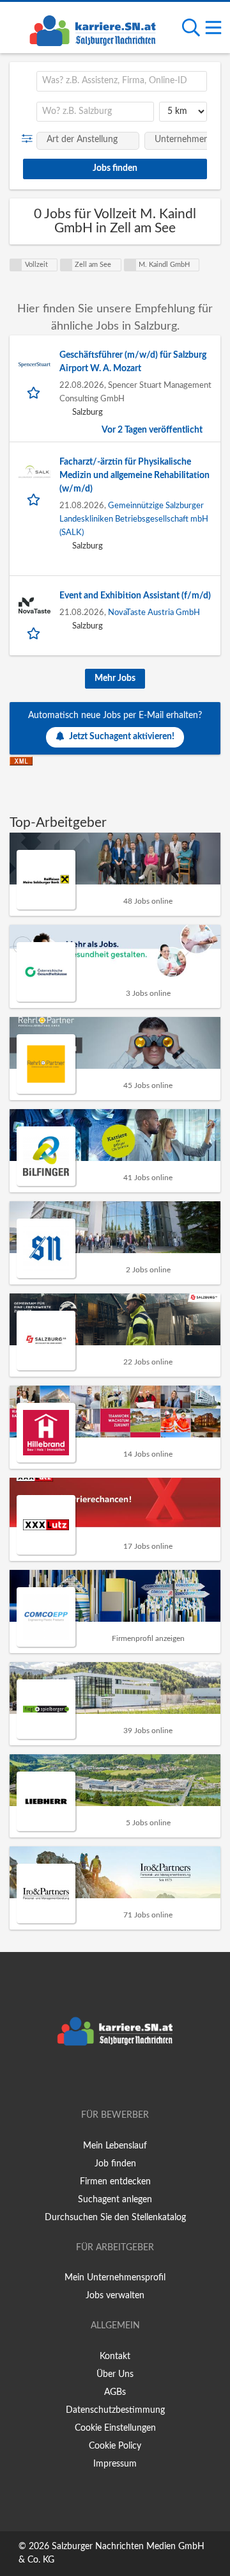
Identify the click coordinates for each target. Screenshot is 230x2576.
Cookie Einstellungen (115, 2428)
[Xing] (117, 2079)
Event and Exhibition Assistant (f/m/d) (135, 596)
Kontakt (115, 2356)
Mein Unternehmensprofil (115, 2278)
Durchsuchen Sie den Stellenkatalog (115, 2218)
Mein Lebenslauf (115, 2146)
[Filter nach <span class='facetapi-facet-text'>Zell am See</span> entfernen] (66, 265)
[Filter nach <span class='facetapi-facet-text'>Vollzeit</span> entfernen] (16, 265)
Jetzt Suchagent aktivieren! (122, 737)
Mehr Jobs (115, 678)
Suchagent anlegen (115, 2200)
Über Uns (115, 2374)
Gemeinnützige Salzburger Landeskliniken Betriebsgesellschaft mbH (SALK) (134, 519)
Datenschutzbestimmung (115, 2410)
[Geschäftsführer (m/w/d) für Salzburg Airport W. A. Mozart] (34, 365)
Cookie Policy (115, 2446)
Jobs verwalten (115, 2296)
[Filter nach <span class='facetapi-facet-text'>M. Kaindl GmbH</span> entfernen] (130, 265)
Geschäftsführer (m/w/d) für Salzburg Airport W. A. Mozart (133, 362)
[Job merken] (35, 392)
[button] (30, 139)
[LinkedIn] (136, 2079)
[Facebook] (96, 2079)
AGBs (115, 2392)
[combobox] (122, 81)
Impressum (115, 2464)
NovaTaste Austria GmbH (154, 612)
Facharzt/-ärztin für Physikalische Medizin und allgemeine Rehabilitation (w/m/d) (134, 476)
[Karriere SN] (93, 29)
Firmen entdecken (115, 2182)
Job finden (115, 2164)
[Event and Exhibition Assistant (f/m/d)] (34, 605)
